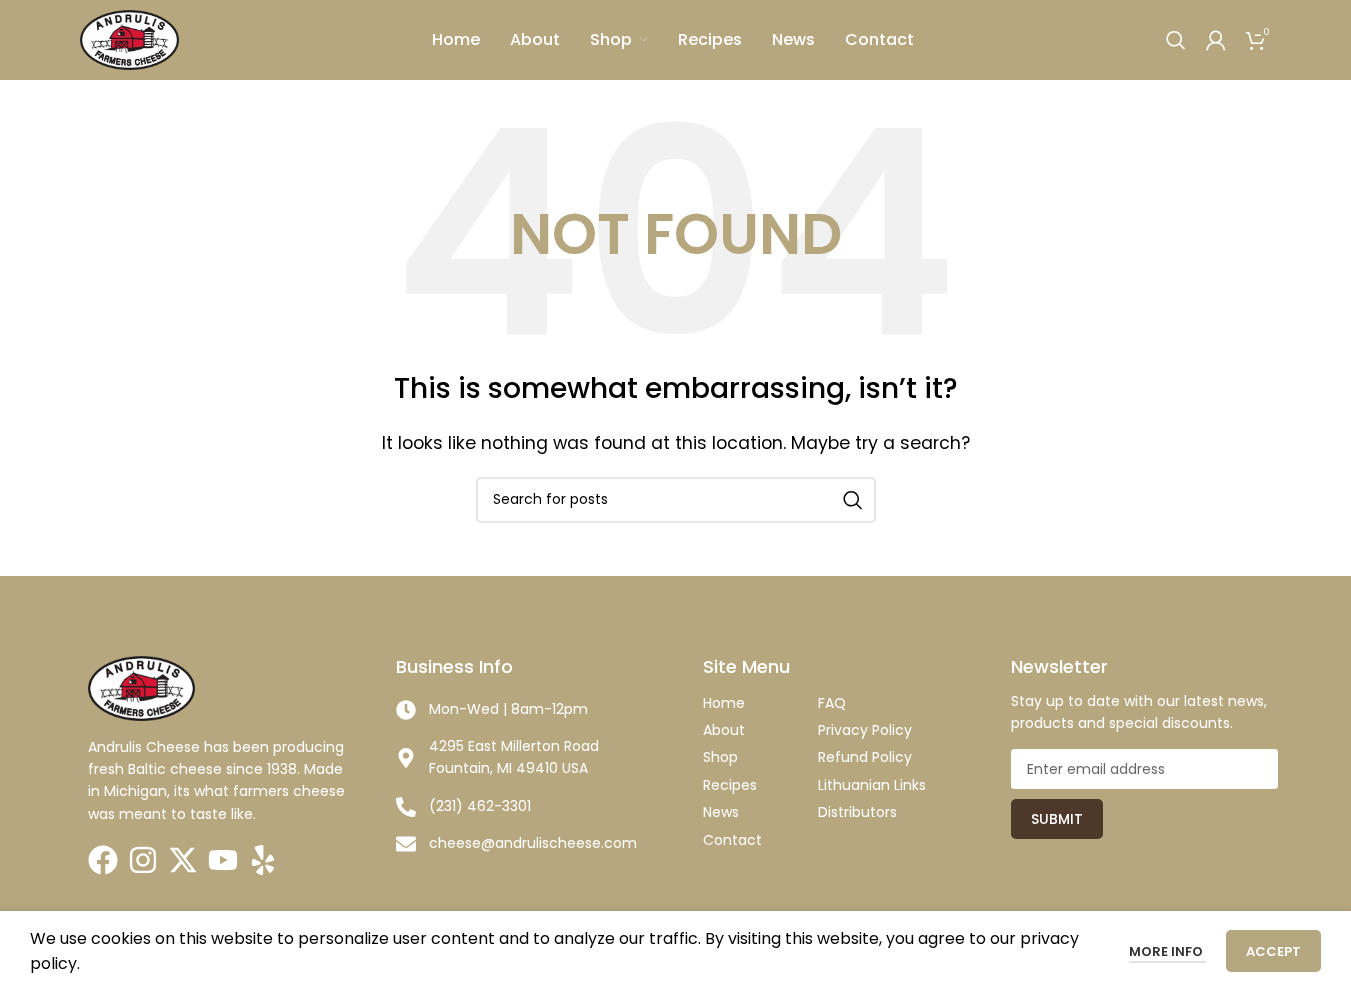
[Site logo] (130, 38)
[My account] (1216, 40)
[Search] (1176, 40)
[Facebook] (103, 860)
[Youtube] (223, 860)
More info (1167, 951)
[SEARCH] (853, 500)
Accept (1273, 951)
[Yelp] (263, 860)
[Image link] (141, 687)
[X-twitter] (183, 860)
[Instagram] (143, 860)
